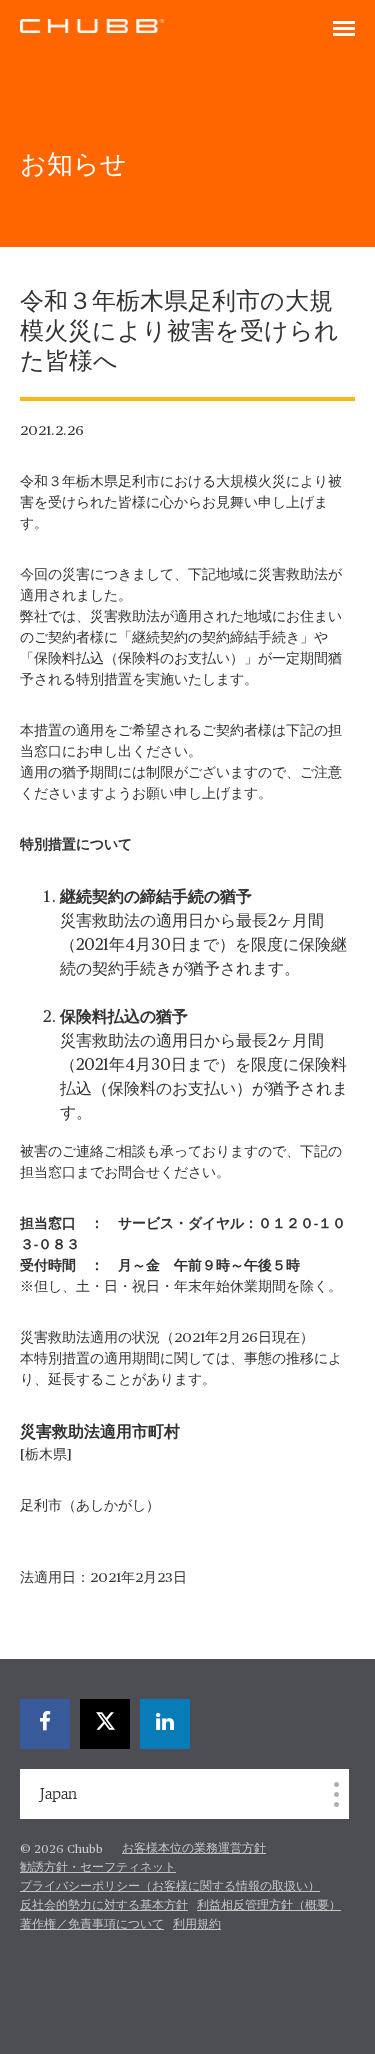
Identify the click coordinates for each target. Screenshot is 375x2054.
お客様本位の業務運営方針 (194, 1849)
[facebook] (45, 1724)
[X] (105, 1724)
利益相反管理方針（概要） (269, 1906)
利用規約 (197, 1925)
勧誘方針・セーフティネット (98, 1868)
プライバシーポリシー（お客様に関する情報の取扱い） (170, 1887)
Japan (58, 1794)
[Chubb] (92, 25)
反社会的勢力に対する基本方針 (104, 1906)
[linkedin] (165, 1724)
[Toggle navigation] (344, 30)
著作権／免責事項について (92, 1925)
